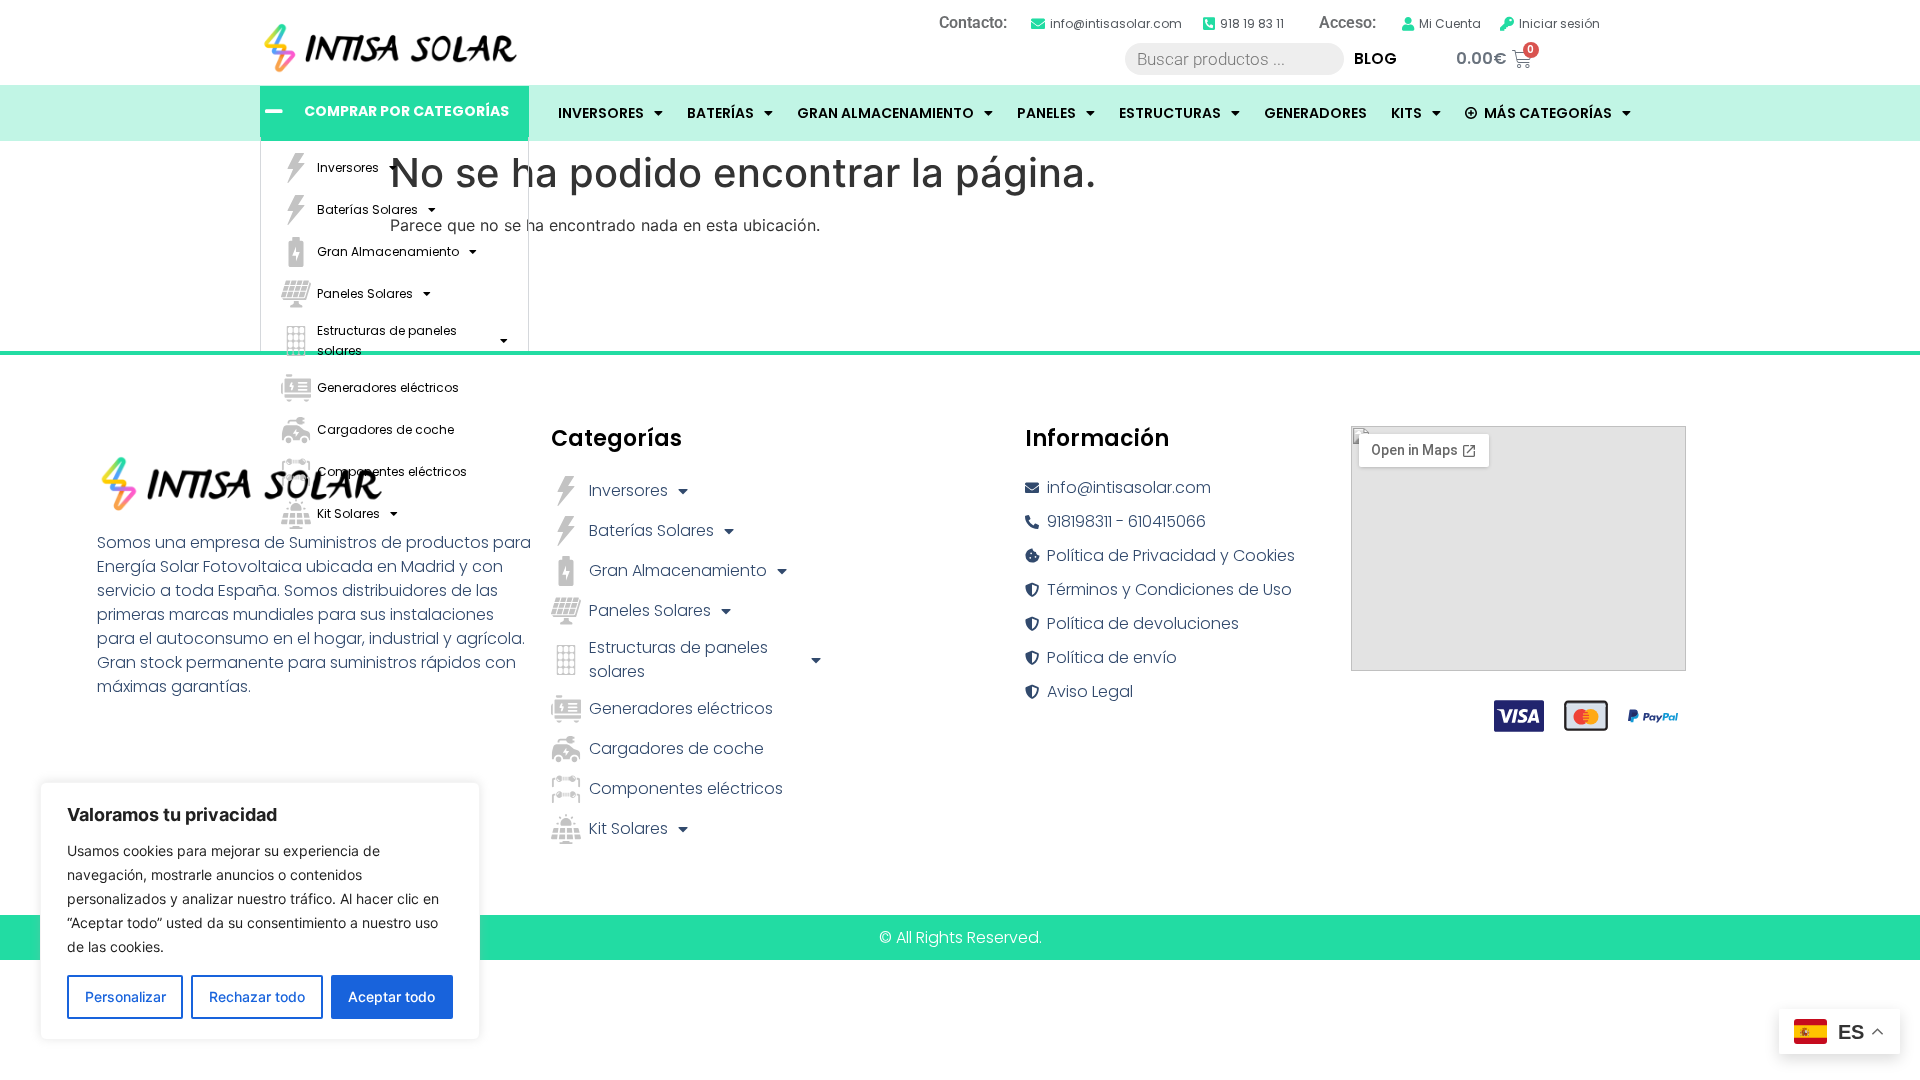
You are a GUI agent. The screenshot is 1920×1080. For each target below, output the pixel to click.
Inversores (601, 113)
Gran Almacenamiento (885, 113)
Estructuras (1170, 113)
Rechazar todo (257, 996)
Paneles (1046, 113)
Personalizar (125, 996)
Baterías (720, 113)
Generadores (1315, 113)
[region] (260, 911)
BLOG (1375, 58)
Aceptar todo (391, 996)
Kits (1406, 113)
